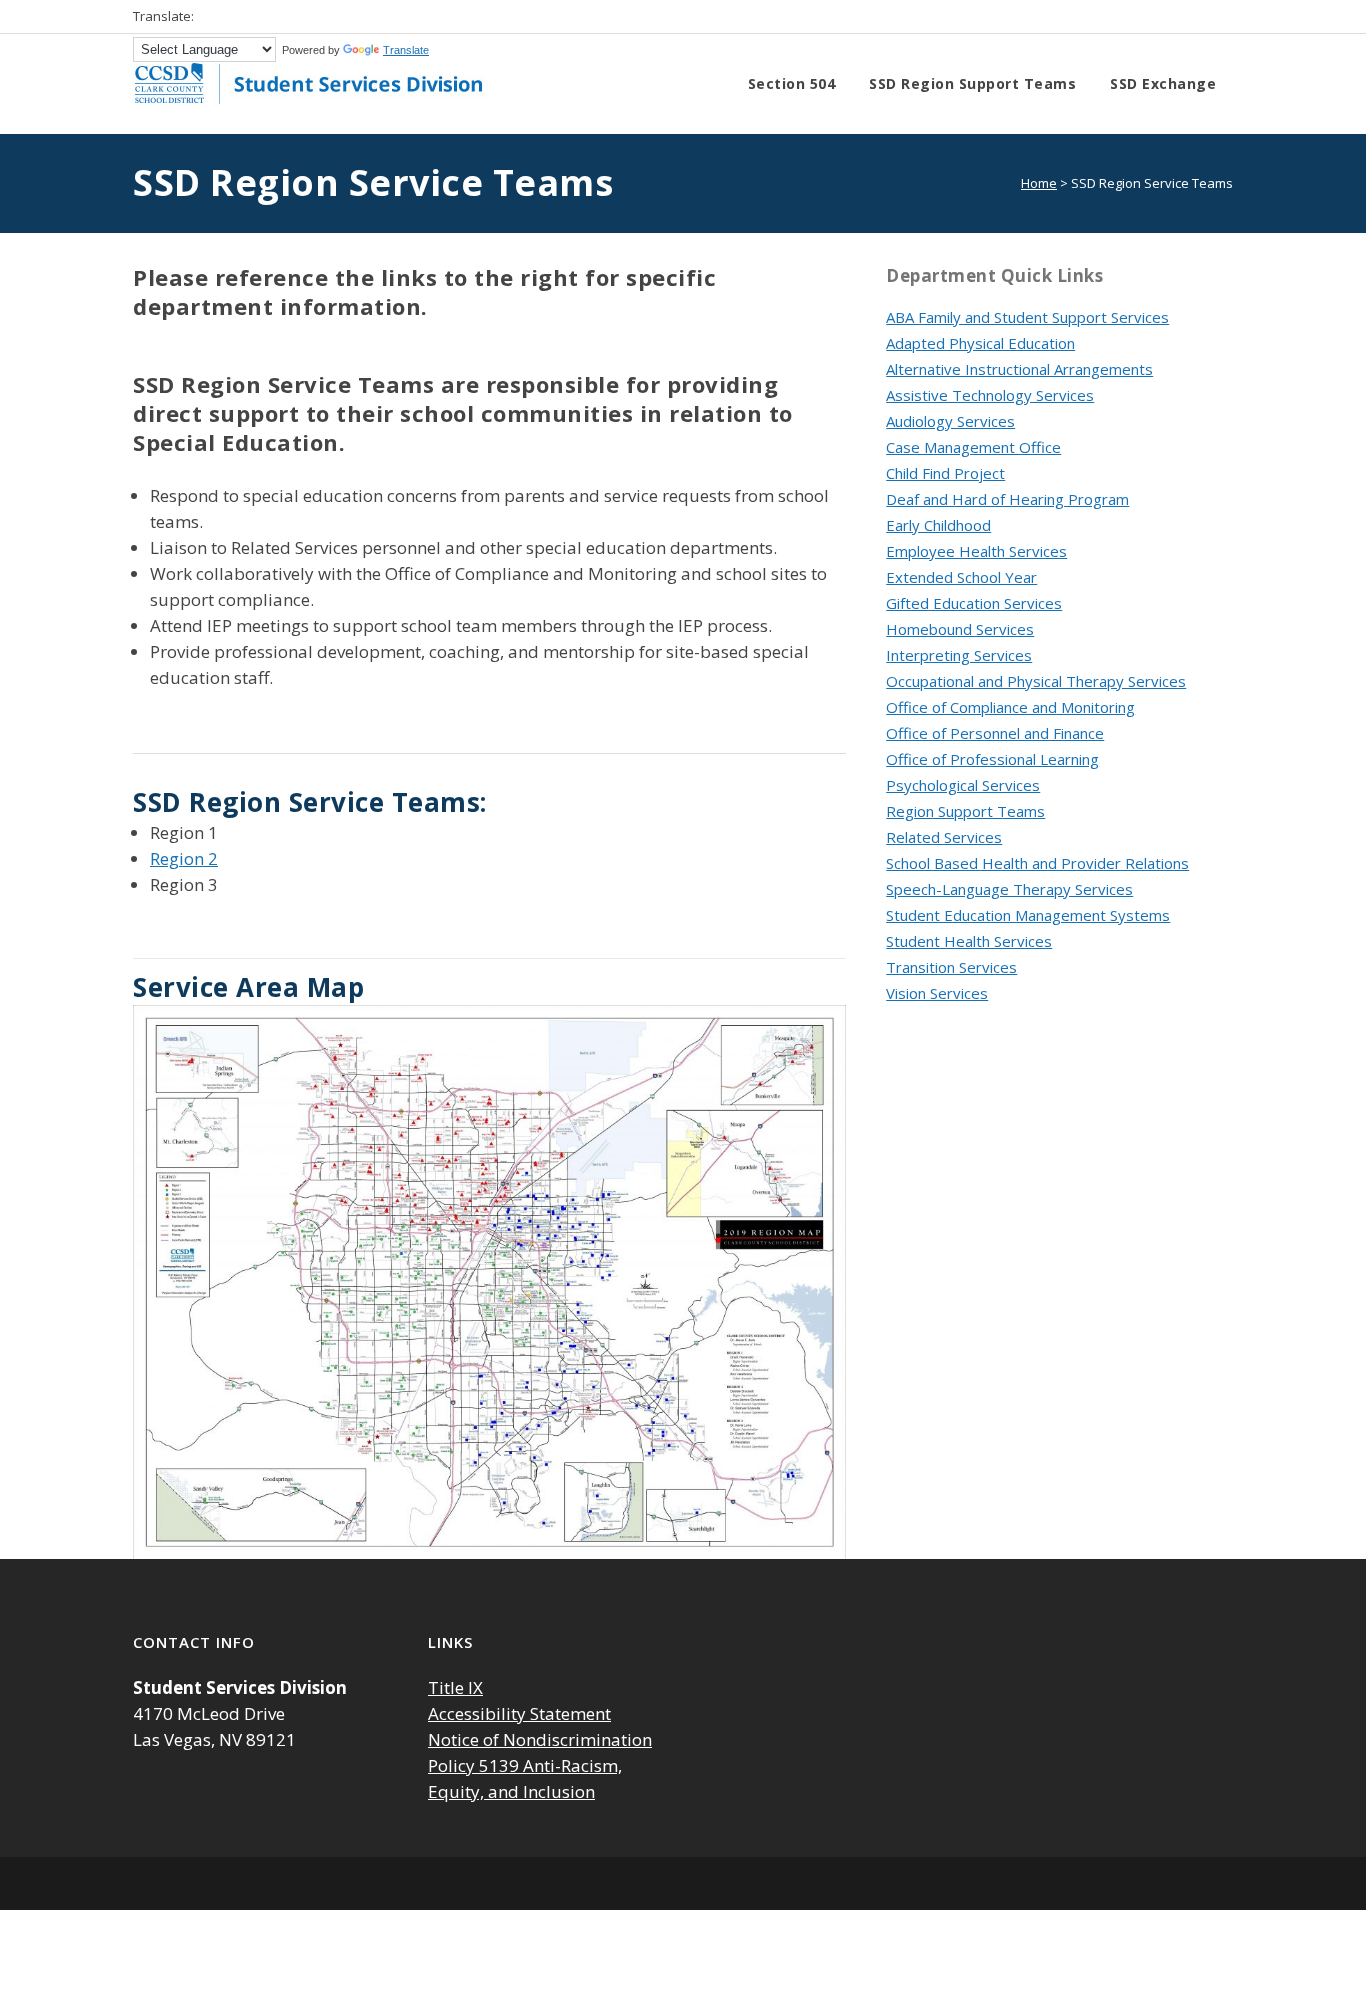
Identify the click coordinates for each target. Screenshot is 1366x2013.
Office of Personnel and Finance (995, 733)
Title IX (455, 1687)
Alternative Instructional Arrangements (1019, 369)
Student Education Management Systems (1028, 915)
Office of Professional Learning (992, 759)
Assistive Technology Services (990, 395)
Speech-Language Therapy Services (1009, 889)
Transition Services (951, 967)
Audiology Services (950, 421)
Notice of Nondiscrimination (540, 1739)
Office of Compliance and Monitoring (1010, 707)
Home (1039, 183)
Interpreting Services (959, 655)
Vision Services (937, 993)
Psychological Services (963, 785)
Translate (406, 50)
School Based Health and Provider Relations (1037, 863)
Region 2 (184, 858)
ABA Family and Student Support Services (1027, 317)
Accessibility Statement (519, 1713)
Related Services (944, 837)
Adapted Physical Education (980, 343)
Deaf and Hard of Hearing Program (1007, 499)
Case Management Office (973, 447)
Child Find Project (945, 473)
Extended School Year (961, 577)
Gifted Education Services (974, 603)
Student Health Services (969, 941)
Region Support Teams (965, 811)
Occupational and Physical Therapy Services (1036, 681)
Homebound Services (960, 629)
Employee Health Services (976, 551)
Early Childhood (938, 525)
